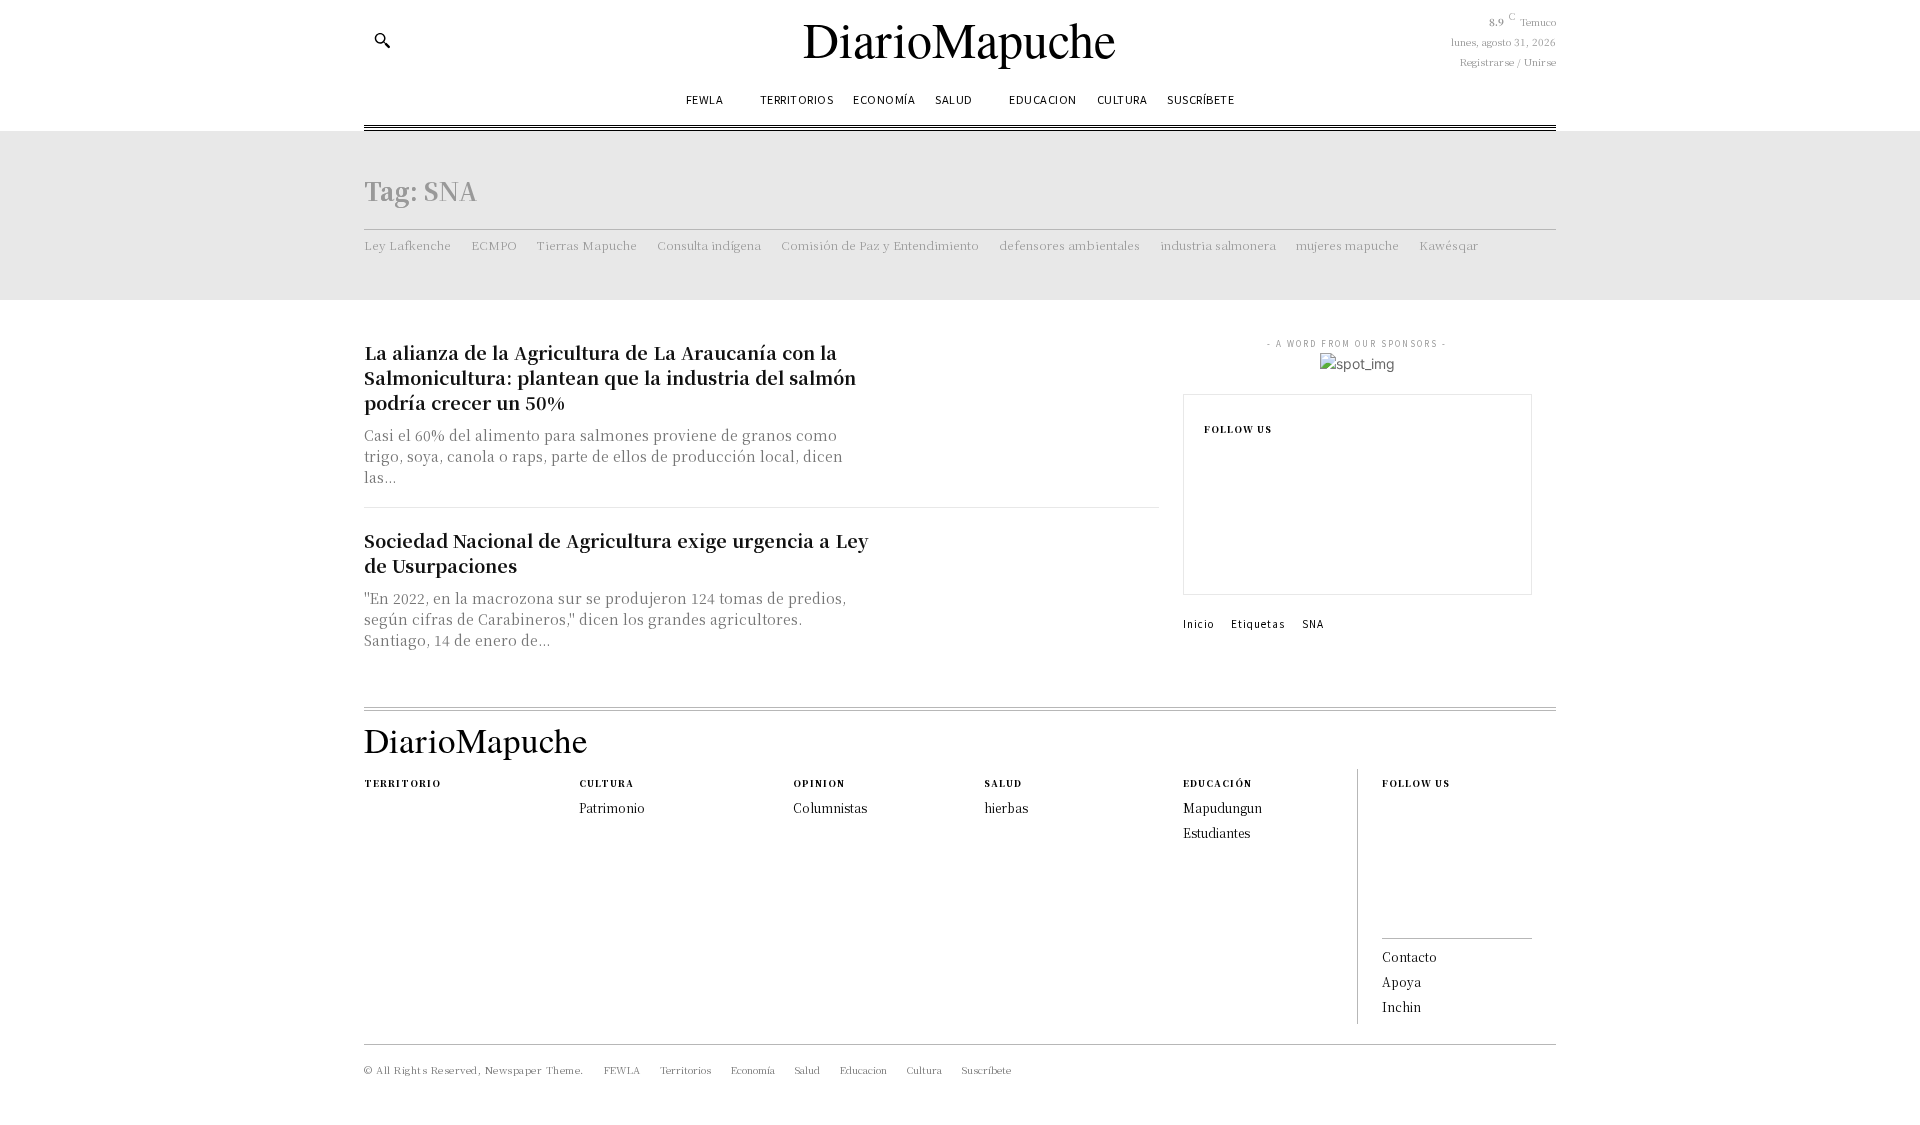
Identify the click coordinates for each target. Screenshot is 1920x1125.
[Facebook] (1210, 462)
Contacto (1409, 956)
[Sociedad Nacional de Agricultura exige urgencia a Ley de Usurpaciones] (1020, 597)
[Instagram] (1210, 494)
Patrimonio (612, 807)
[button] (382, 40)
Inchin (1401, 1006)
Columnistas (830, 807)
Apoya (1401, 981)
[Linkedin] (1210, 526)
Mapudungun (1222, 807)
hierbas (1006, 807)
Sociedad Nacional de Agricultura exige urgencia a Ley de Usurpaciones (616, 552)
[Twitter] (1210, 558)
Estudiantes (1216, 832)
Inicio (1198, 623)
